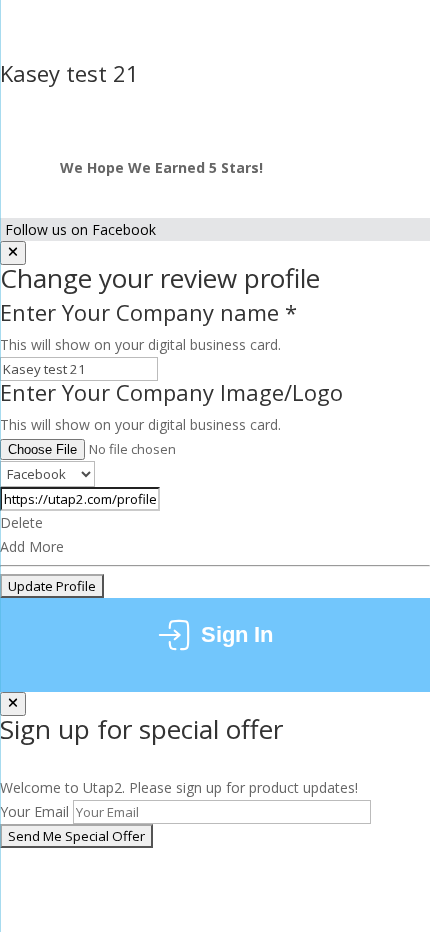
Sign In (237, 634)
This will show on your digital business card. (140, 344)
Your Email (34, 811)
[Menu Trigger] (396, 51)
